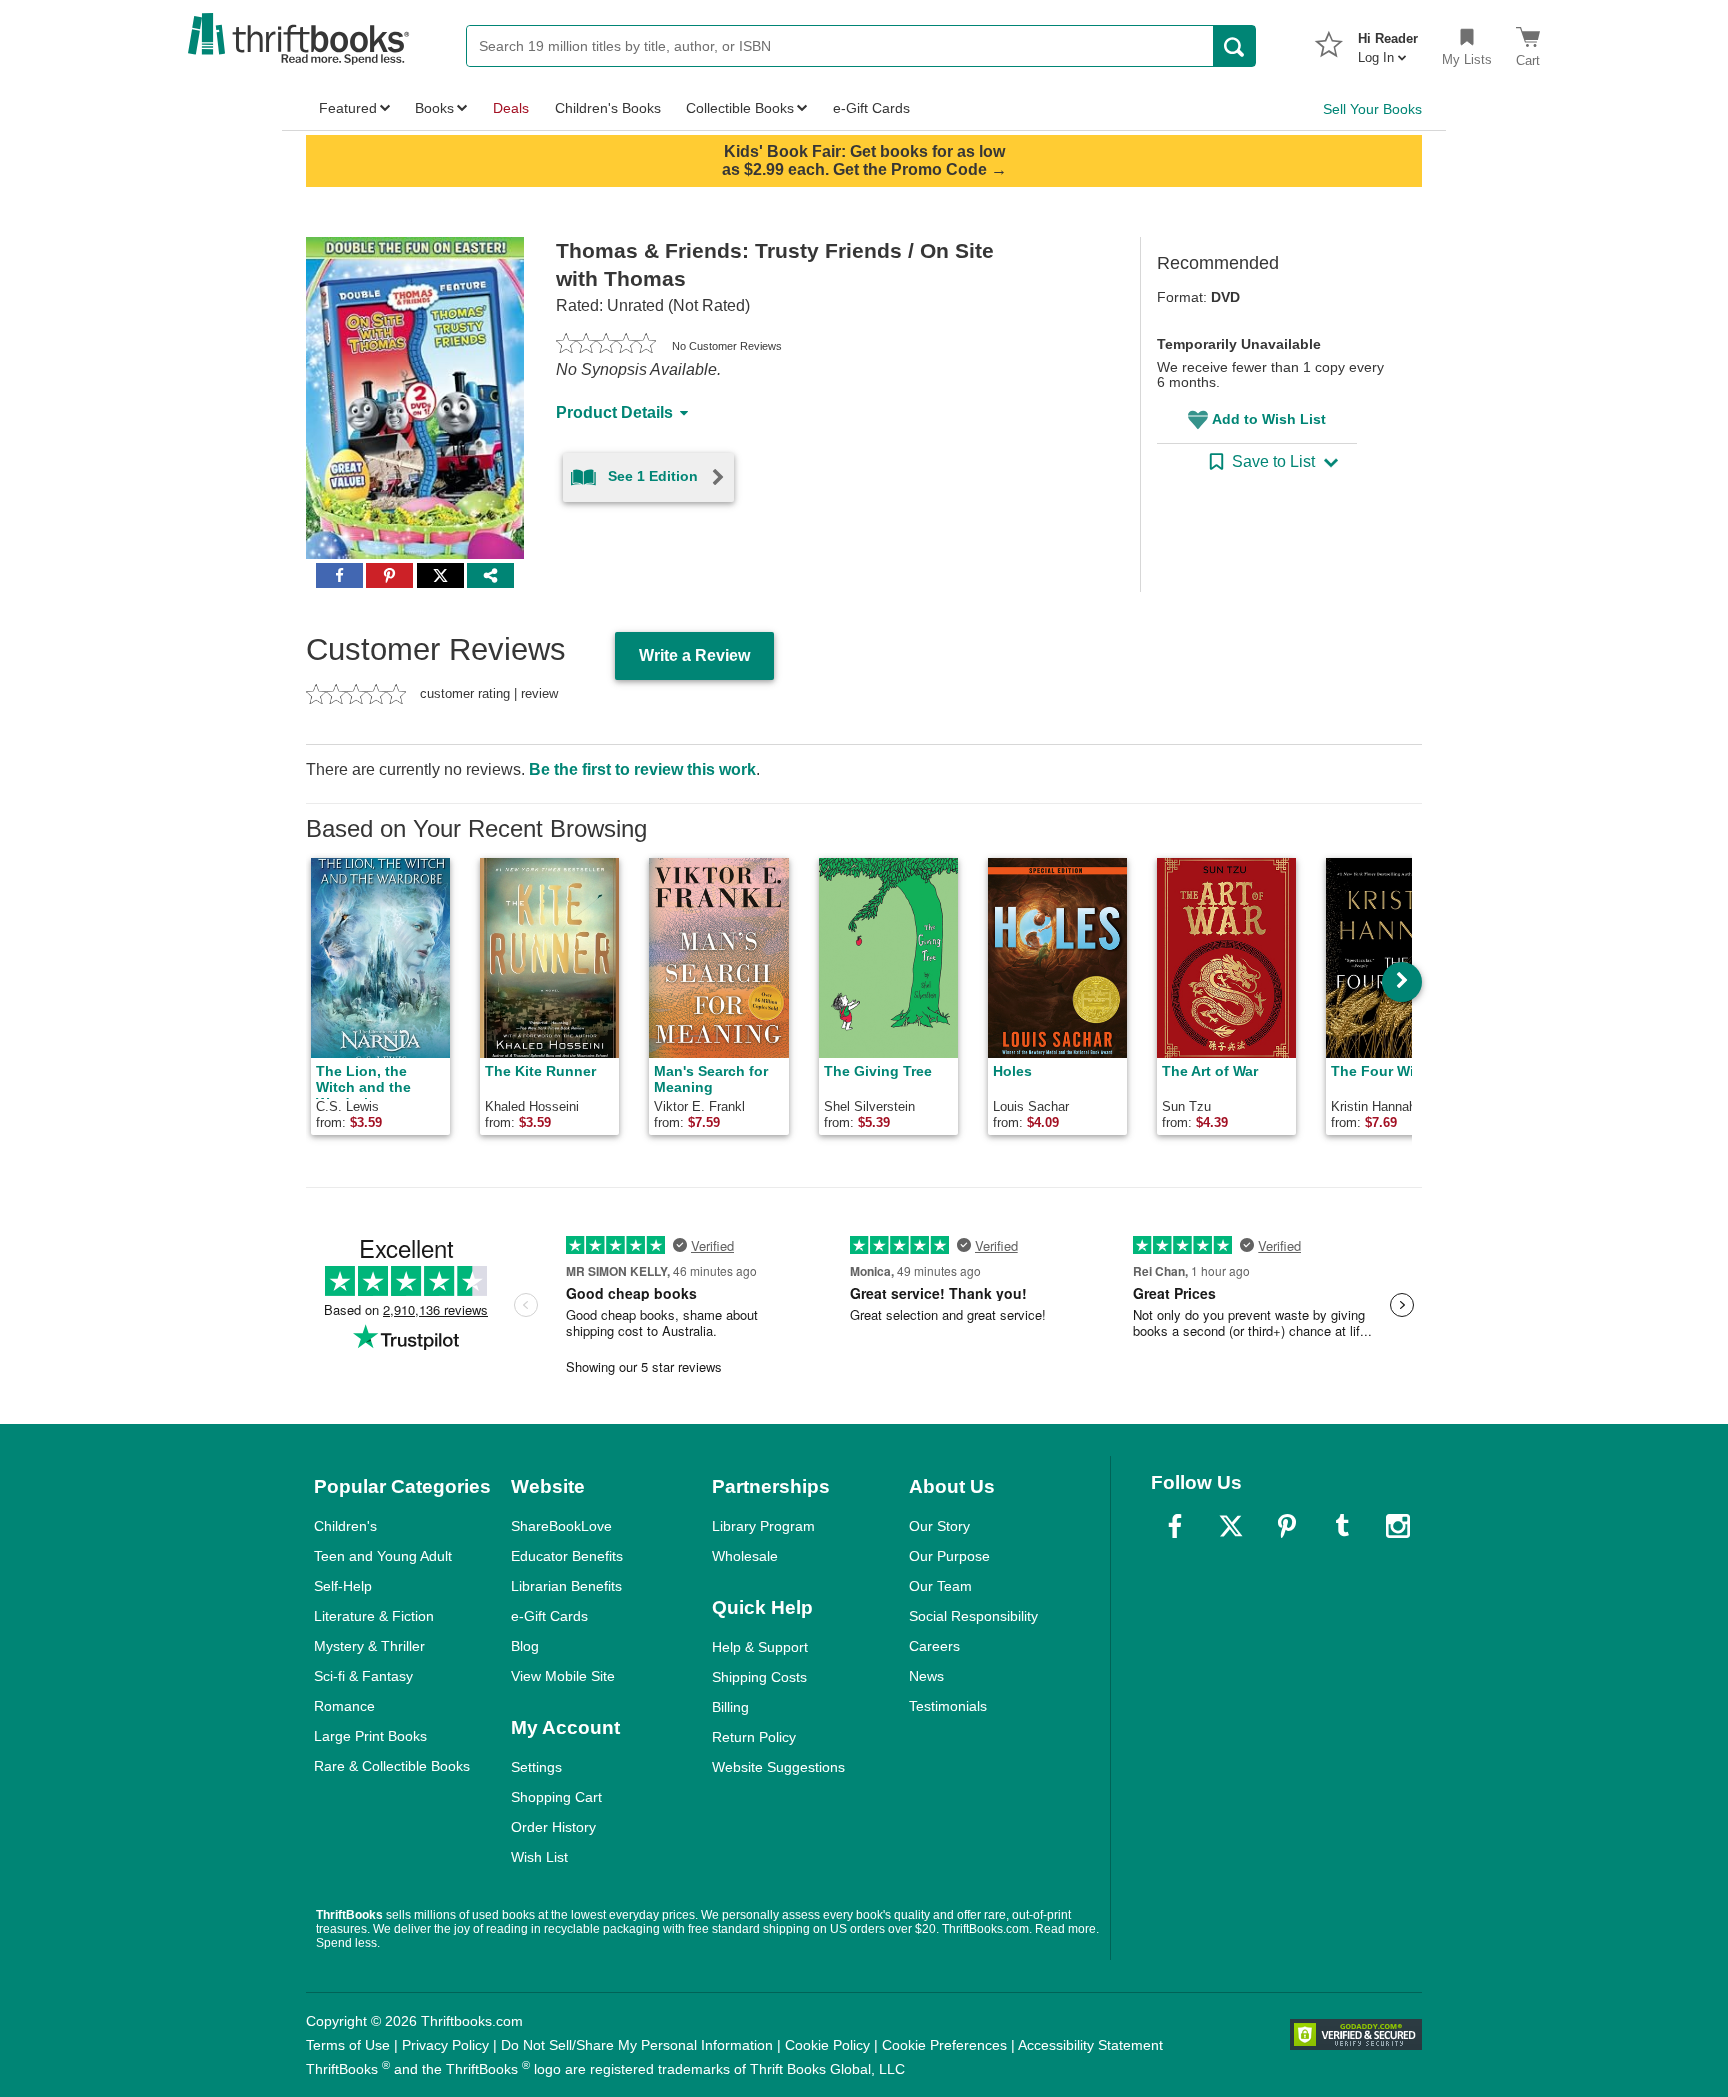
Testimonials (948, 1706)
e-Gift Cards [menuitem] (871, 108)
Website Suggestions (778, 1767)
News (926, 1676)
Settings (536, 1767)
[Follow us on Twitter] (1231, 1526)
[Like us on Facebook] (1175, 1526)
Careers (934, 1646)
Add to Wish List (1269, 419)
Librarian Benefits (566, 1586)
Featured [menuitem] (348, 108)
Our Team (940, 1586)
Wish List (539, 1857)
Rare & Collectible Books (392, 1766)
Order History (553, 1827)
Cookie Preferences (944, 2045)
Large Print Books (370, 1736)
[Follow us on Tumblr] (1342, 1526)
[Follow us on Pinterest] (1287, 1526)
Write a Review (694, 655)
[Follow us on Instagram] (1398, 1526)
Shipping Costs (759, 1677)
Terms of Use (348, 2045)
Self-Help (343, 1586)
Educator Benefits (567, 1556)
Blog (525, 1646)
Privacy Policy (445, 2045)
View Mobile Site (563, 1676)
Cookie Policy (827, 2045)
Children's (345, 1526)
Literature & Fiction (374, 1616)
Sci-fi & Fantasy (363, 1676)
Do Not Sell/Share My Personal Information (637, 2045)
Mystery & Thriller (369, 1646)
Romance (344, 1706)
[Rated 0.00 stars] (606, 346)
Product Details (614, 412)
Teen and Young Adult (383, 1556)
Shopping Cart (556, 1797)
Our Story (939, 1526)
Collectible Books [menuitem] (740, 108)
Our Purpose (949, 1556)
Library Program (763, 1526)
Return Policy (754, 1737)
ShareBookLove (561, 1526)
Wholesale (745, 1556)
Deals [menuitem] (511, 108)
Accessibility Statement (1090, 2045)
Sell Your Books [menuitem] (1372, 109)
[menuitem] (1388, 42)
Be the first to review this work (642, 769)
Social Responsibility (973, 1616)
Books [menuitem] (434, 108)
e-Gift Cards (549, 1616)
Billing (730, 1707)
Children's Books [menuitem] (608, 108)
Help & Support (760, 1647)
